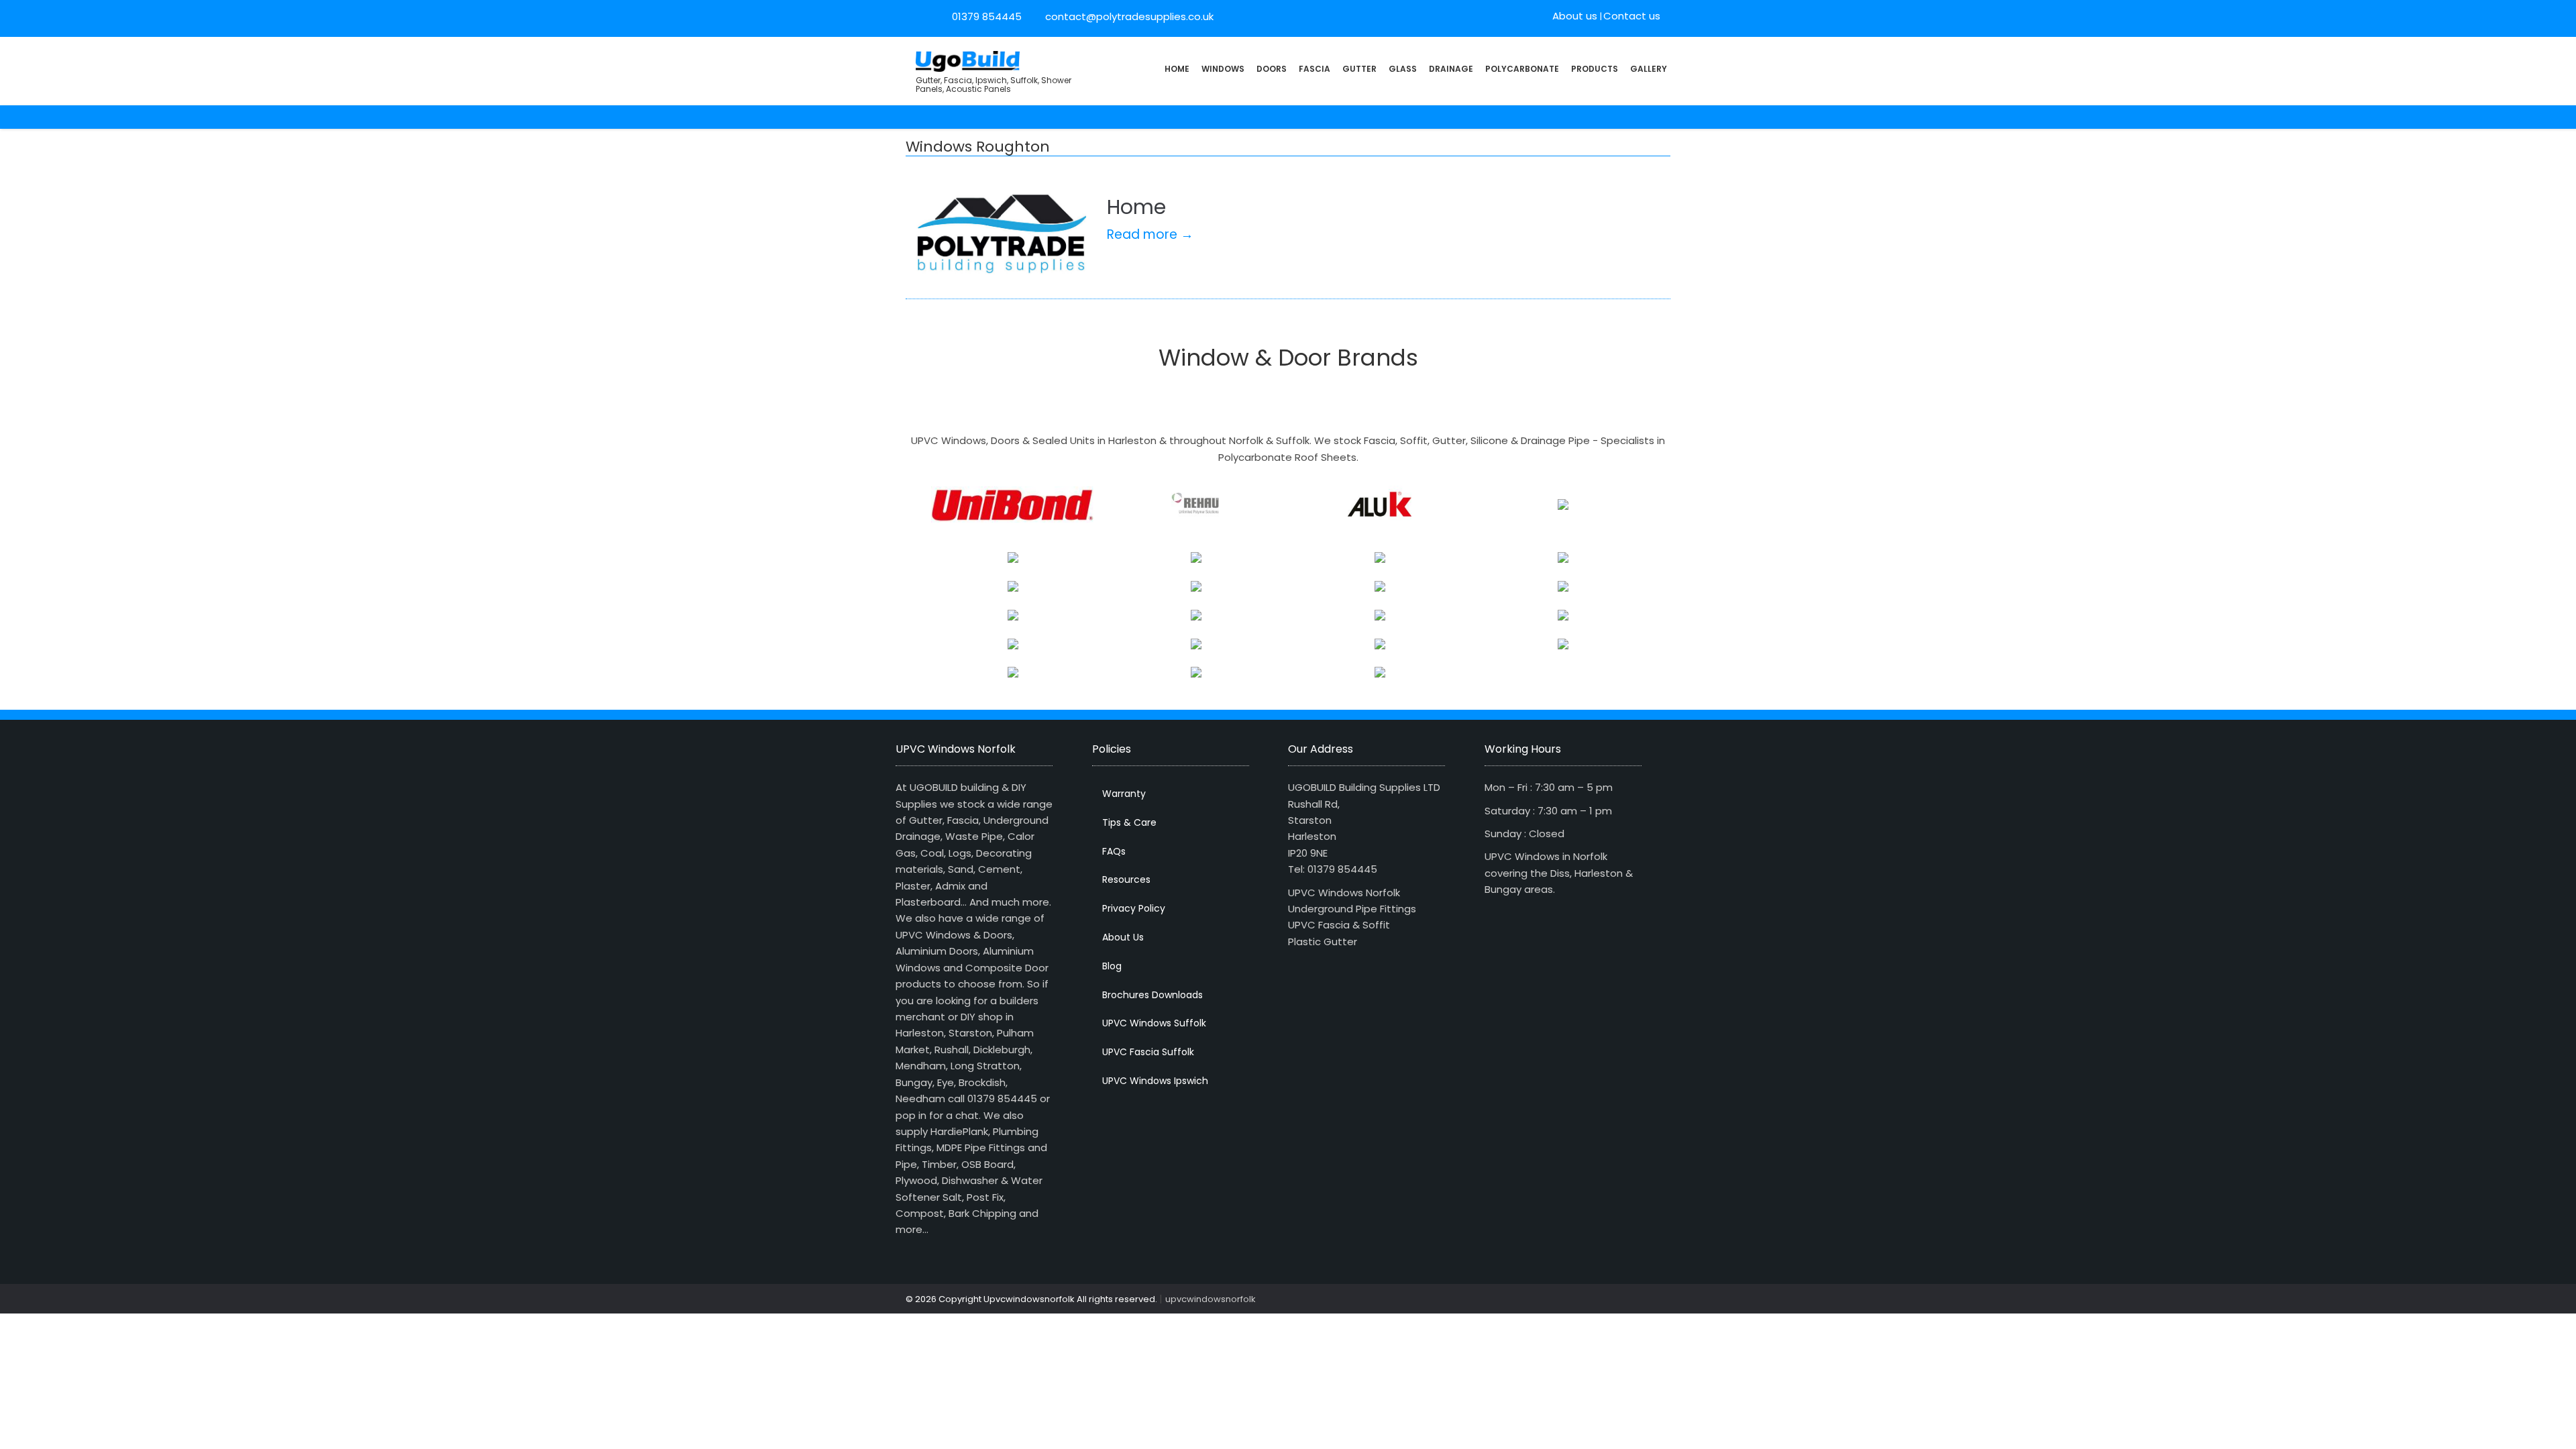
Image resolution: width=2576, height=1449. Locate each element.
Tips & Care (1129, 822)
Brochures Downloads (1152, 995)
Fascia (1314, 69)
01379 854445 (987, 16)
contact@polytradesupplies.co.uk (1128, 16)
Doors (1272, 69)
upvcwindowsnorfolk (1211, 1299)
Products (1595, 69)
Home (1177, 69)
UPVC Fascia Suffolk (1148, 1052)
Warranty (1124, 794)
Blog (1112, 966)
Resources (1126, 879)
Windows (1223, 69)
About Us (1123, 937)
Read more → (1150, 234)
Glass (1403, 69)
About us (1575, 16)
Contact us (1632, 16)
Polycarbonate (1522, 69)
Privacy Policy (1134, 908)
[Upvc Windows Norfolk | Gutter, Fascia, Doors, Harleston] (968, 60)
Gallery (1649, 69)
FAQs (1114, 851)
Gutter (1359, 69)
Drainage (1451, 69)
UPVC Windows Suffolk (1154, 1023)
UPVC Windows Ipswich (1155, 1081)
